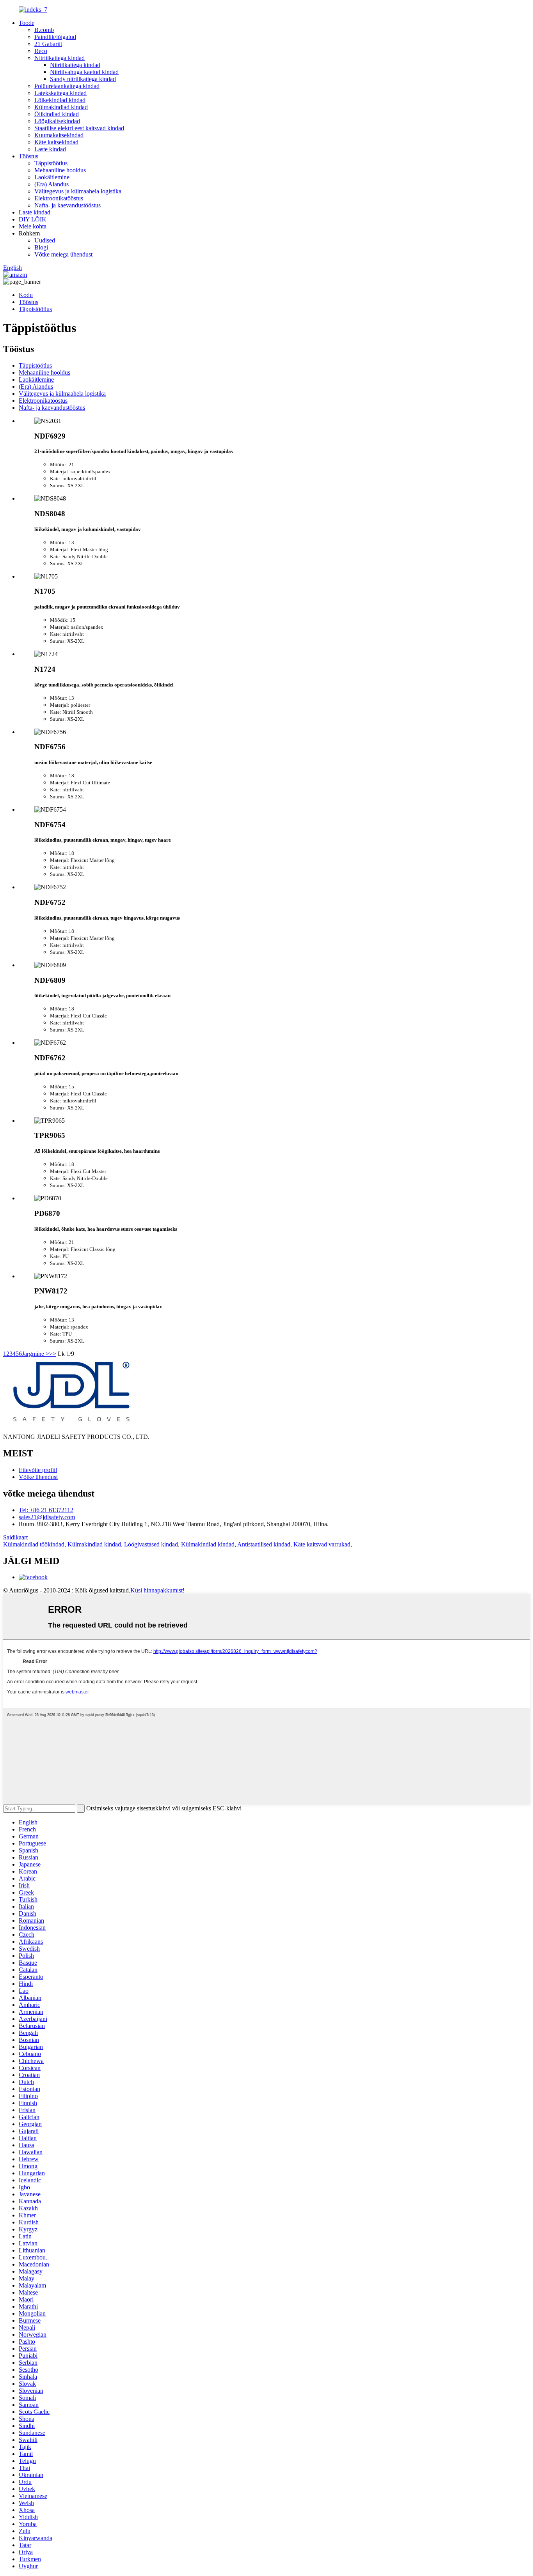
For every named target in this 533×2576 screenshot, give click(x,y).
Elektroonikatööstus (59, 198)
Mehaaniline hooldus (60, 170)
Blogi (41, 247)
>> (53, 1354)
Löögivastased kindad (151, 1544)
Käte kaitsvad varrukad (322, 1544)
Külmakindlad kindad (61, 107)
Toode (27, 23)
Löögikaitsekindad (57, 121)
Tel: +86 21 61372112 (46, 1510)
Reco (41, 51)
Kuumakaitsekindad (59, 135)
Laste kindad (50, 149)
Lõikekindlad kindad (60, 100)
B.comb (44, 30)
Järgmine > (36, 1354)
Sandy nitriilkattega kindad (83, 79)
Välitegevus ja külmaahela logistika (78, 191)
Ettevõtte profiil (38, 1470)
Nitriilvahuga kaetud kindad (84, 72)
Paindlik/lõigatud (55, 37)
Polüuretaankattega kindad (67, 86)
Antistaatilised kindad (264, 1544)
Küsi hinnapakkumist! (157, 1590)
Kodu (26, 295)
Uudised (45, 240)
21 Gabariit (48, 44)
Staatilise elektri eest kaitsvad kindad (79, 128)
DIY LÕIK (33, 219)
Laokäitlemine (52, 177)
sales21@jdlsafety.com (47, 1517)
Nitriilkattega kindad (60, 58)
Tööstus (28, 156)
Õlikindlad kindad (57, 114)
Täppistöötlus (51, 163)
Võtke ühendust (38, 1477)
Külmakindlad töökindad (34, 1544)
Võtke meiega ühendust (63, 254)
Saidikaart (15, 1537)
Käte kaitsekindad (56, 142)
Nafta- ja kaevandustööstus (68, 205)
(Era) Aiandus (52, 184)
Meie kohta (33, 226)
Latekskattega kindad (60, 93)
